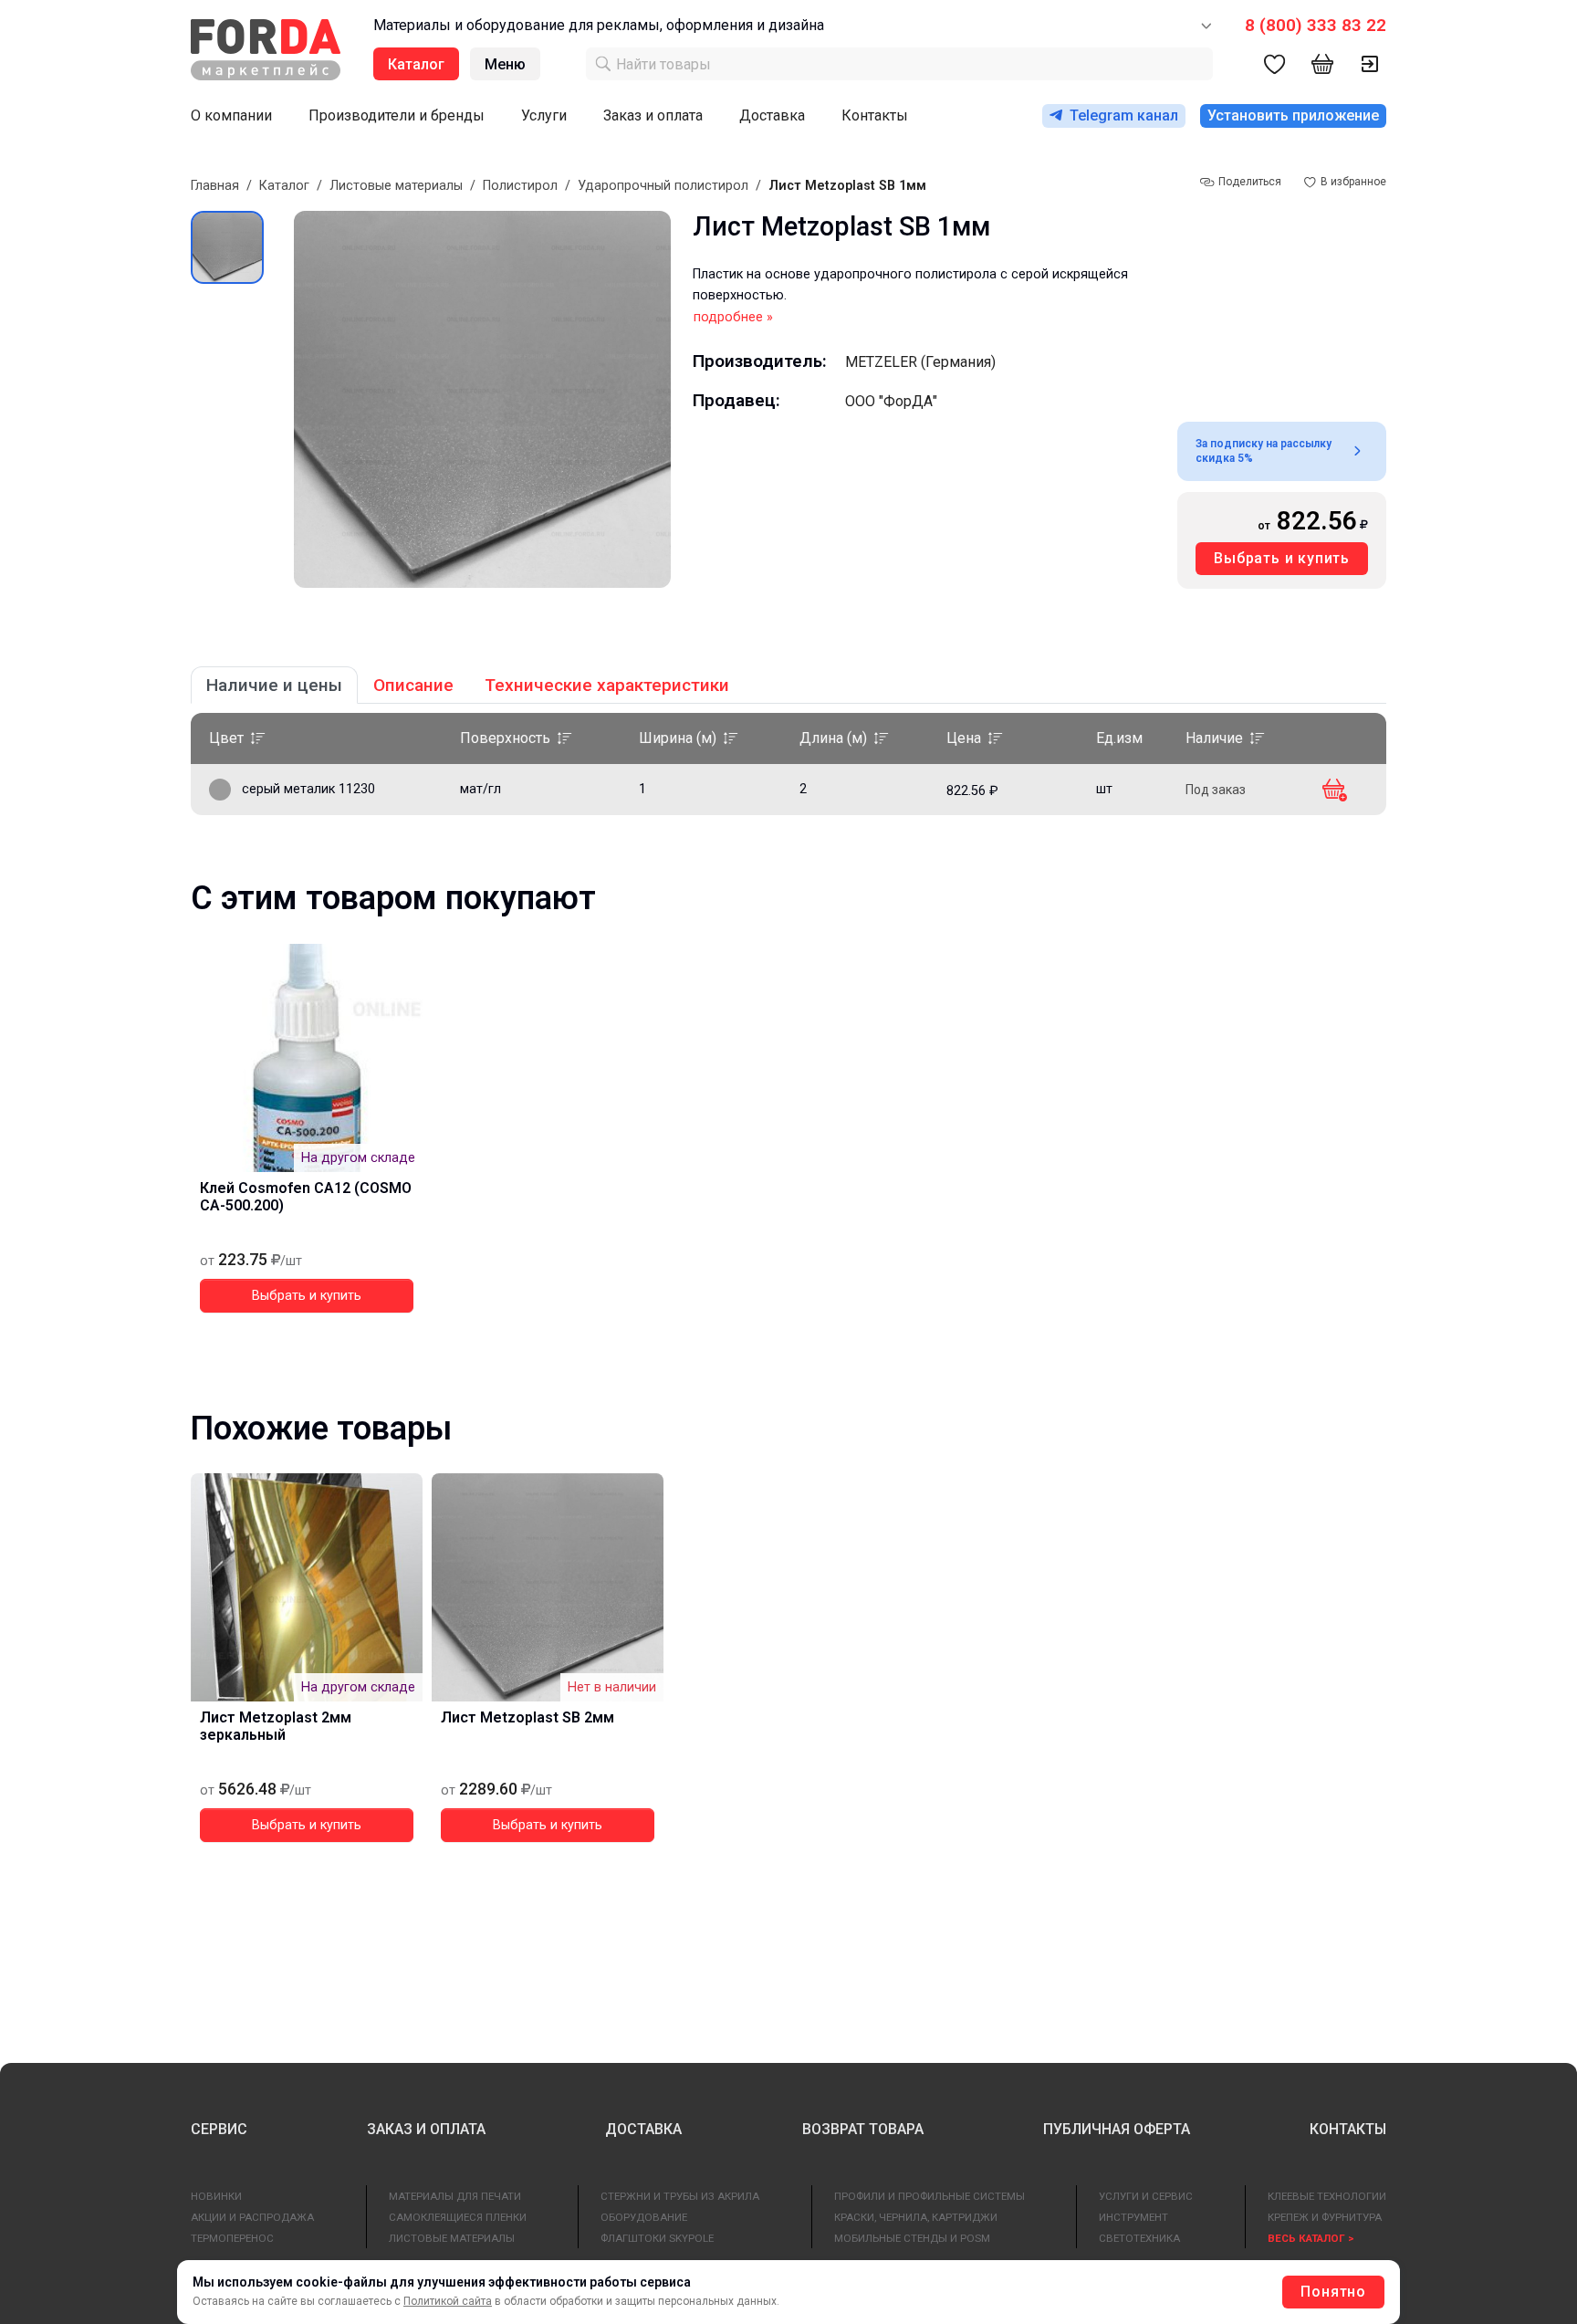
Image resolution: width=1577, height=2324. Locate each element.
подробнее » (733, 317)
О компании (231, 115)
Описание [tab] (413, 685)
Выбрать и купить (1282, 558)
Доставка (772, 115)
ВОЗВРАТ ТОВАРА (863, 2129)
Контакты (875, 115)
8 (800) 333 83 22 (1316, 25)
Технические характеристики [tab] (607, 685)
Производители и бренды (397, 115)
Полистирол (520, 186)
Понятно (1333, 2292)
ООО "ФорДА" (891, 401)
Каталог (284, 186)
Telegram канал (1124, 115)
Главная (215, 186)
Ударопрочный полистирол (663, 186)
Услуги (544, 115)
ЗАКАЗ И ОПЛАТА (426, 2129)
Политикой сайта (448, 2301)
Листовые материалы (396, 186)
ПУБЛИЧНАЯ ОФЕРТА (1117, 2129)
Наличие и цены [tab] (274, 685)
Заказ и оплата (653, 115)
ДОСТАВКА (643, 2129)
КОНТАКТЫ (1348, 2129)
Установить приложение (1293, 115)
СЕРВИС (219, 2129)
